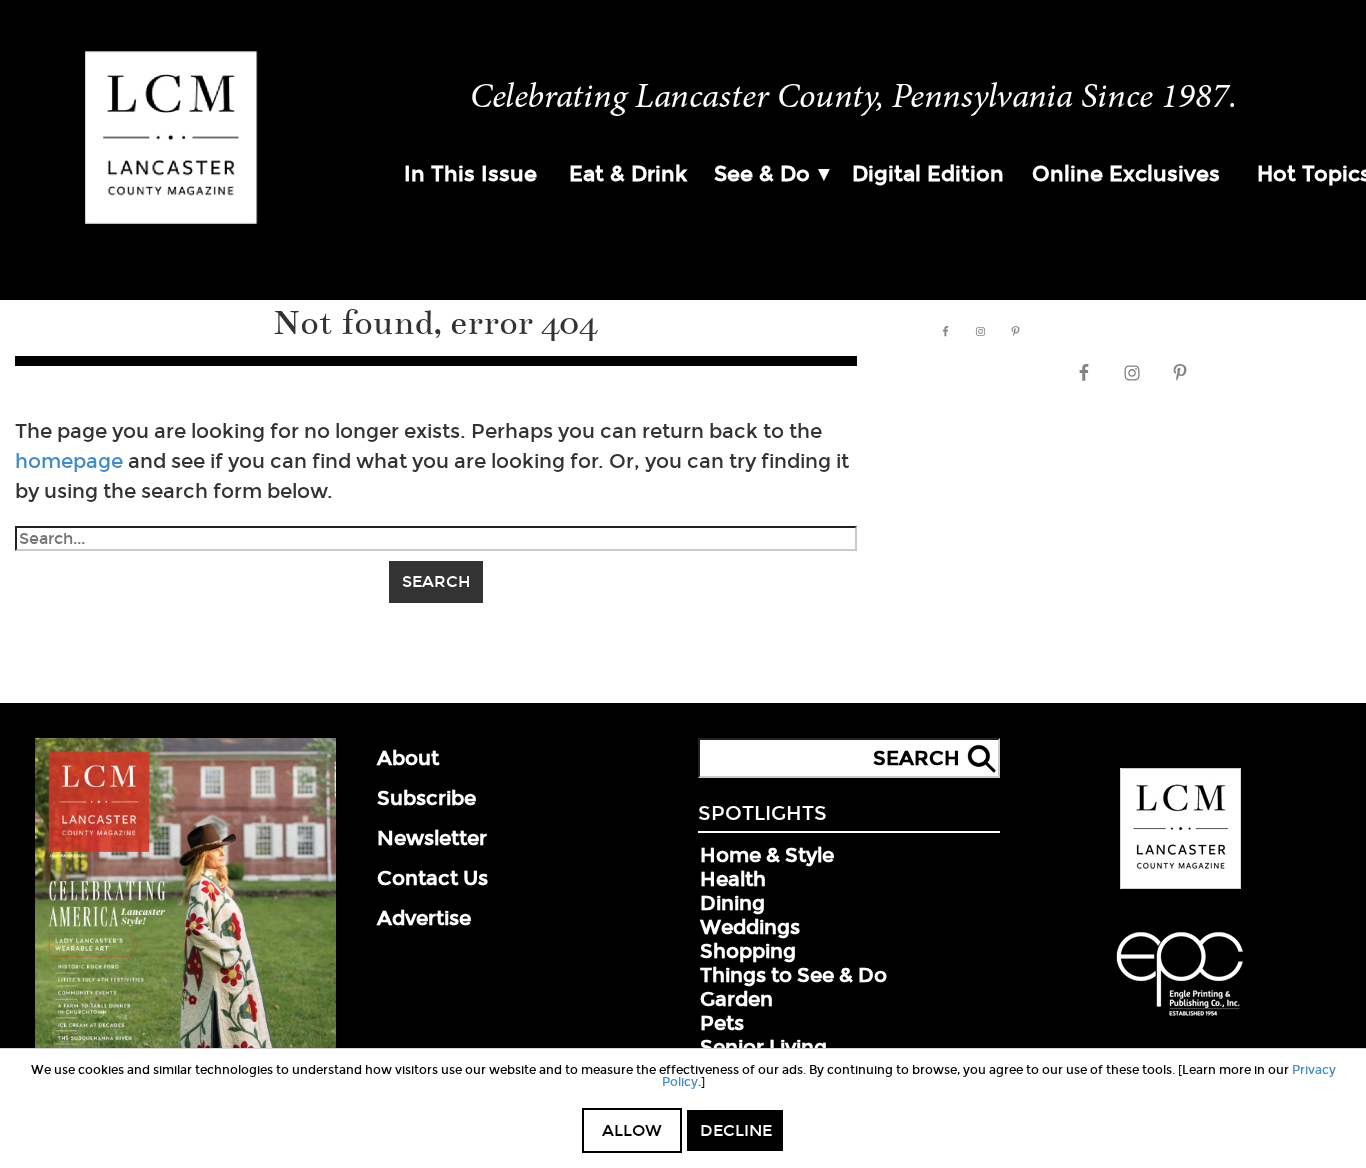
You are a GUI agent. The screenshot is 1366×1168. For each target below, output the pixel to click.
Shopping (748, 951)
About (408, 758)
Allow (632, 1130)
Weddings (750, 927)
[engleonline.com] (1180, 1019)
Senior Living (763, 1047)
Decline (736, 1130)
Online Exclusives (1126, 174)
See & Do (762, 174)
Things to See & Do (793, 975)
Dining (732, 903)
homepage (69, 461)
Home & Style (767, 855)
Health (733, 879)
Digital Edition (928, 174)
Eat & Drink (628, 174)
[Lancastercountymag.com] (1180, 885)
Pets (722, 1023)
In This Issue (470, 174)
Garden (736, 999)
